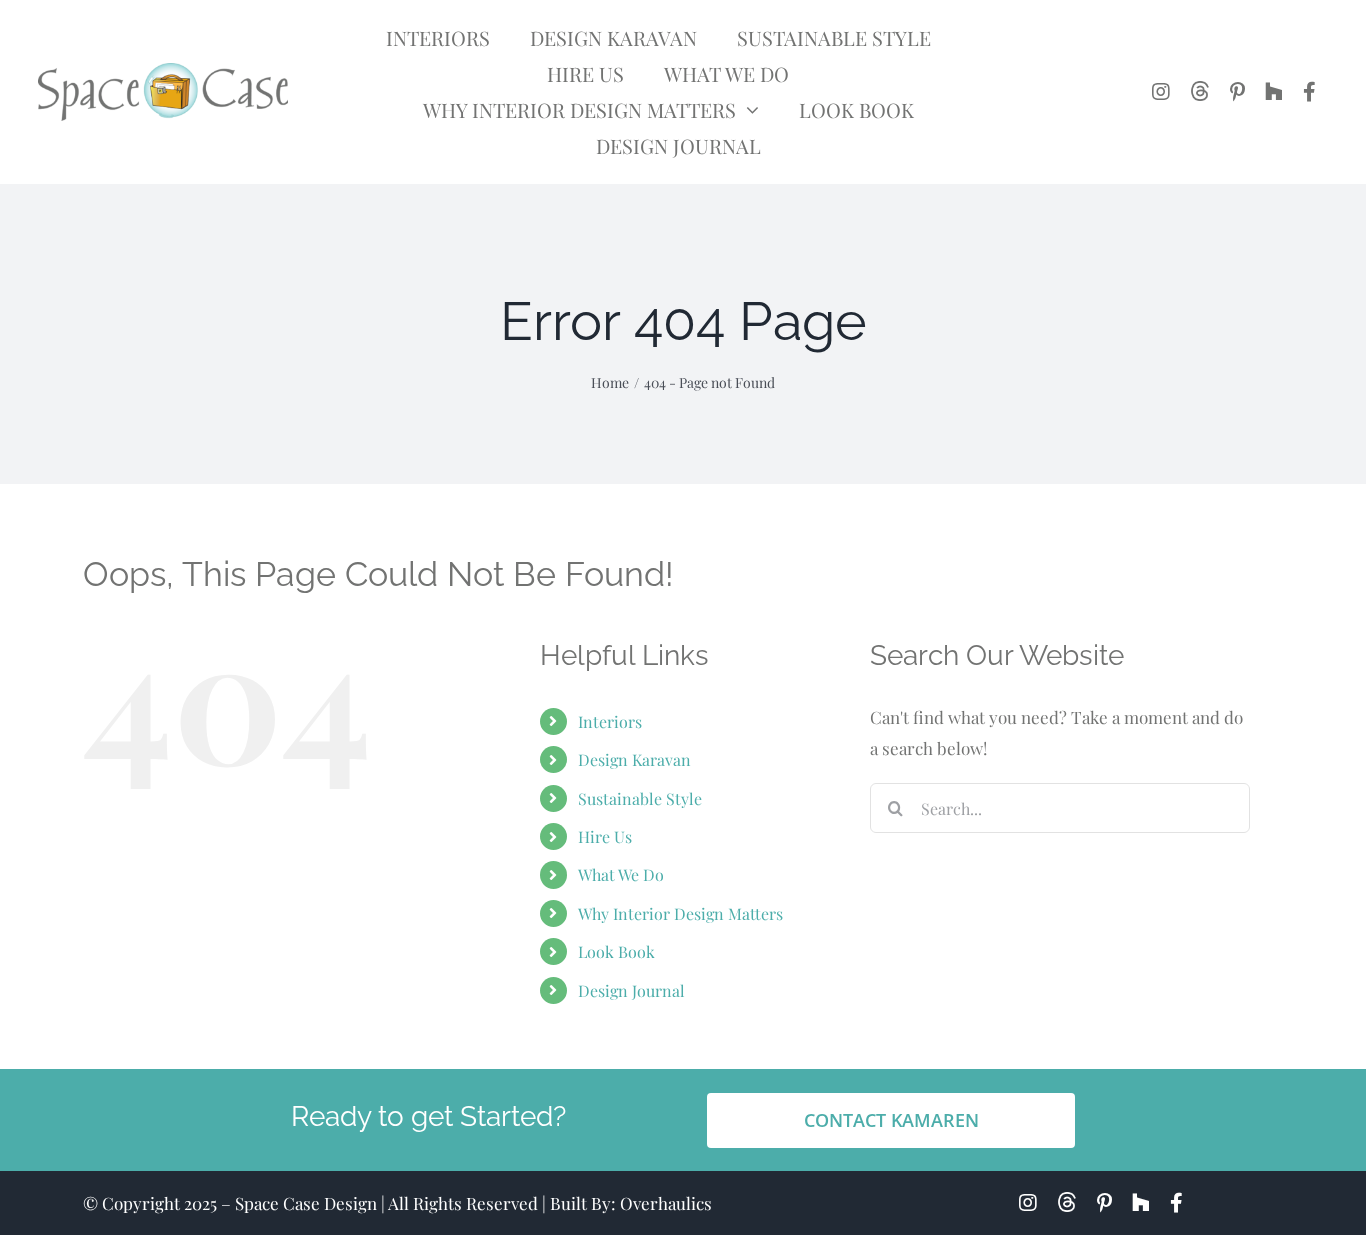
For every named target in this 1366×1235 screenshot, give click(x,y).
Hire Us (605, 836)
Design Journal (631, 990)
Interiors (610, 721)
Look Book (616, 951)
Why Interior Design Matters (680, 913)
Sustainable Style (640, 798)
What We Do (621, 874)
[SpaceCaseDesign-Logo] (163, 71)
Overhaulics (666, 1203)
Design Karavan (634, 759)
